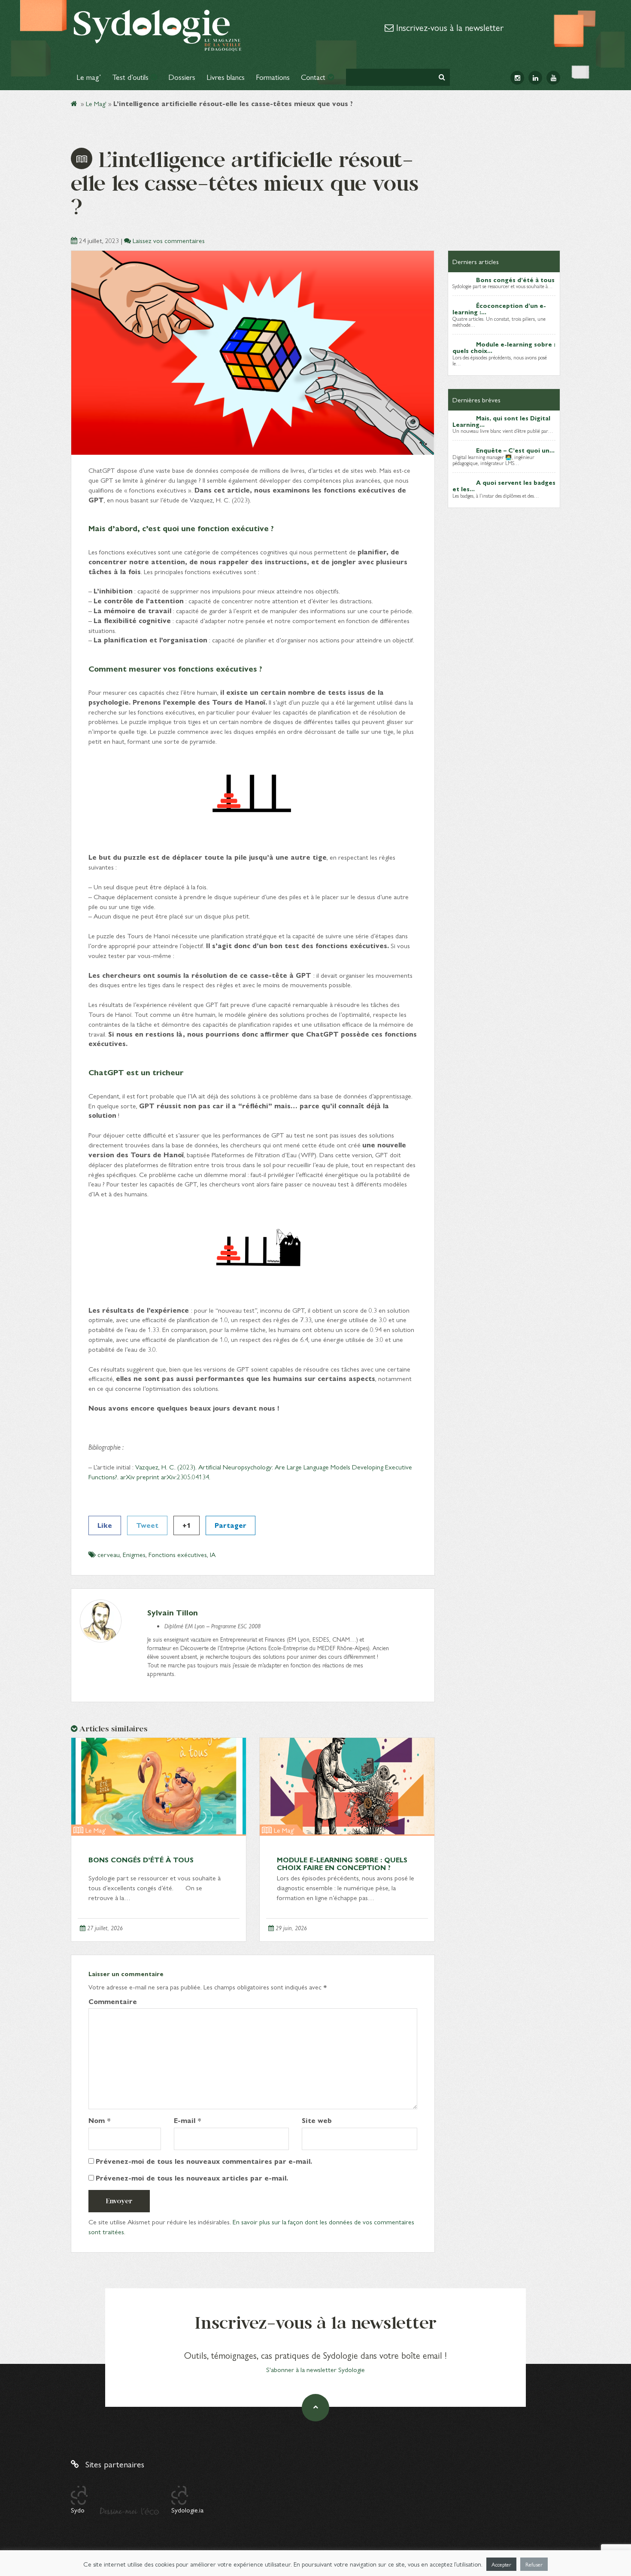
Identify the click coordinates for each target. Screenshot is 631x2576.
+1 (187, 1525)
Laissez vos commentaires (169, 240)
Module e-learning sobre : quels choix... (504, 347)
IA (213, 1554)
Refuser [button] (534, 2564)
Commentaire (113, 2001)
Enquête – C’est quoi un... (515, 450)
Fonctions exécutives (178, 1554)
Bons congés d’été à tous (141, 1860)
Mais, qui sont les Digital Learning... (501, 421)
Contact (314, 77)
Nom (100, 2120)
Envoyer (119, 2201)
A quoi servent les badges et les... (504, 485)
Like (105, 1525)
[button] (442, 77)
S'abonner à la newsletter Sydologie (315, 2369)
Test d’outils (131, 77)
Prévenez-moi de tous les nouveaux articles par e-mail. (192, 2178)
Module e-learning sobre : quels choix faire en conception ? (342, 1863)
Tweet (147, 1525)
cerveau (109, 1554)
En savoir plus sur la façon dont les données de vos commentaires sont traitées (251, 2226)
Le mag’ (89, 77)
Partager (231, 1525)
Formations (273, 77)
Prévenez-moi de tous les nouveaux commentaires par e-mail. (204, 2161)
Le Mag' (96, 103)
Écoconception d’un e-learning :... (499, 309)
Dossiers (182, 77)
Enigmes (134, 1554)
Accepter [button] (501, 2564)
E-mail (188, 2120)
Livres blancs (226, 77)
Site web (317, 2120)
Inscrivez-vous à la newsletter (449, 27)
